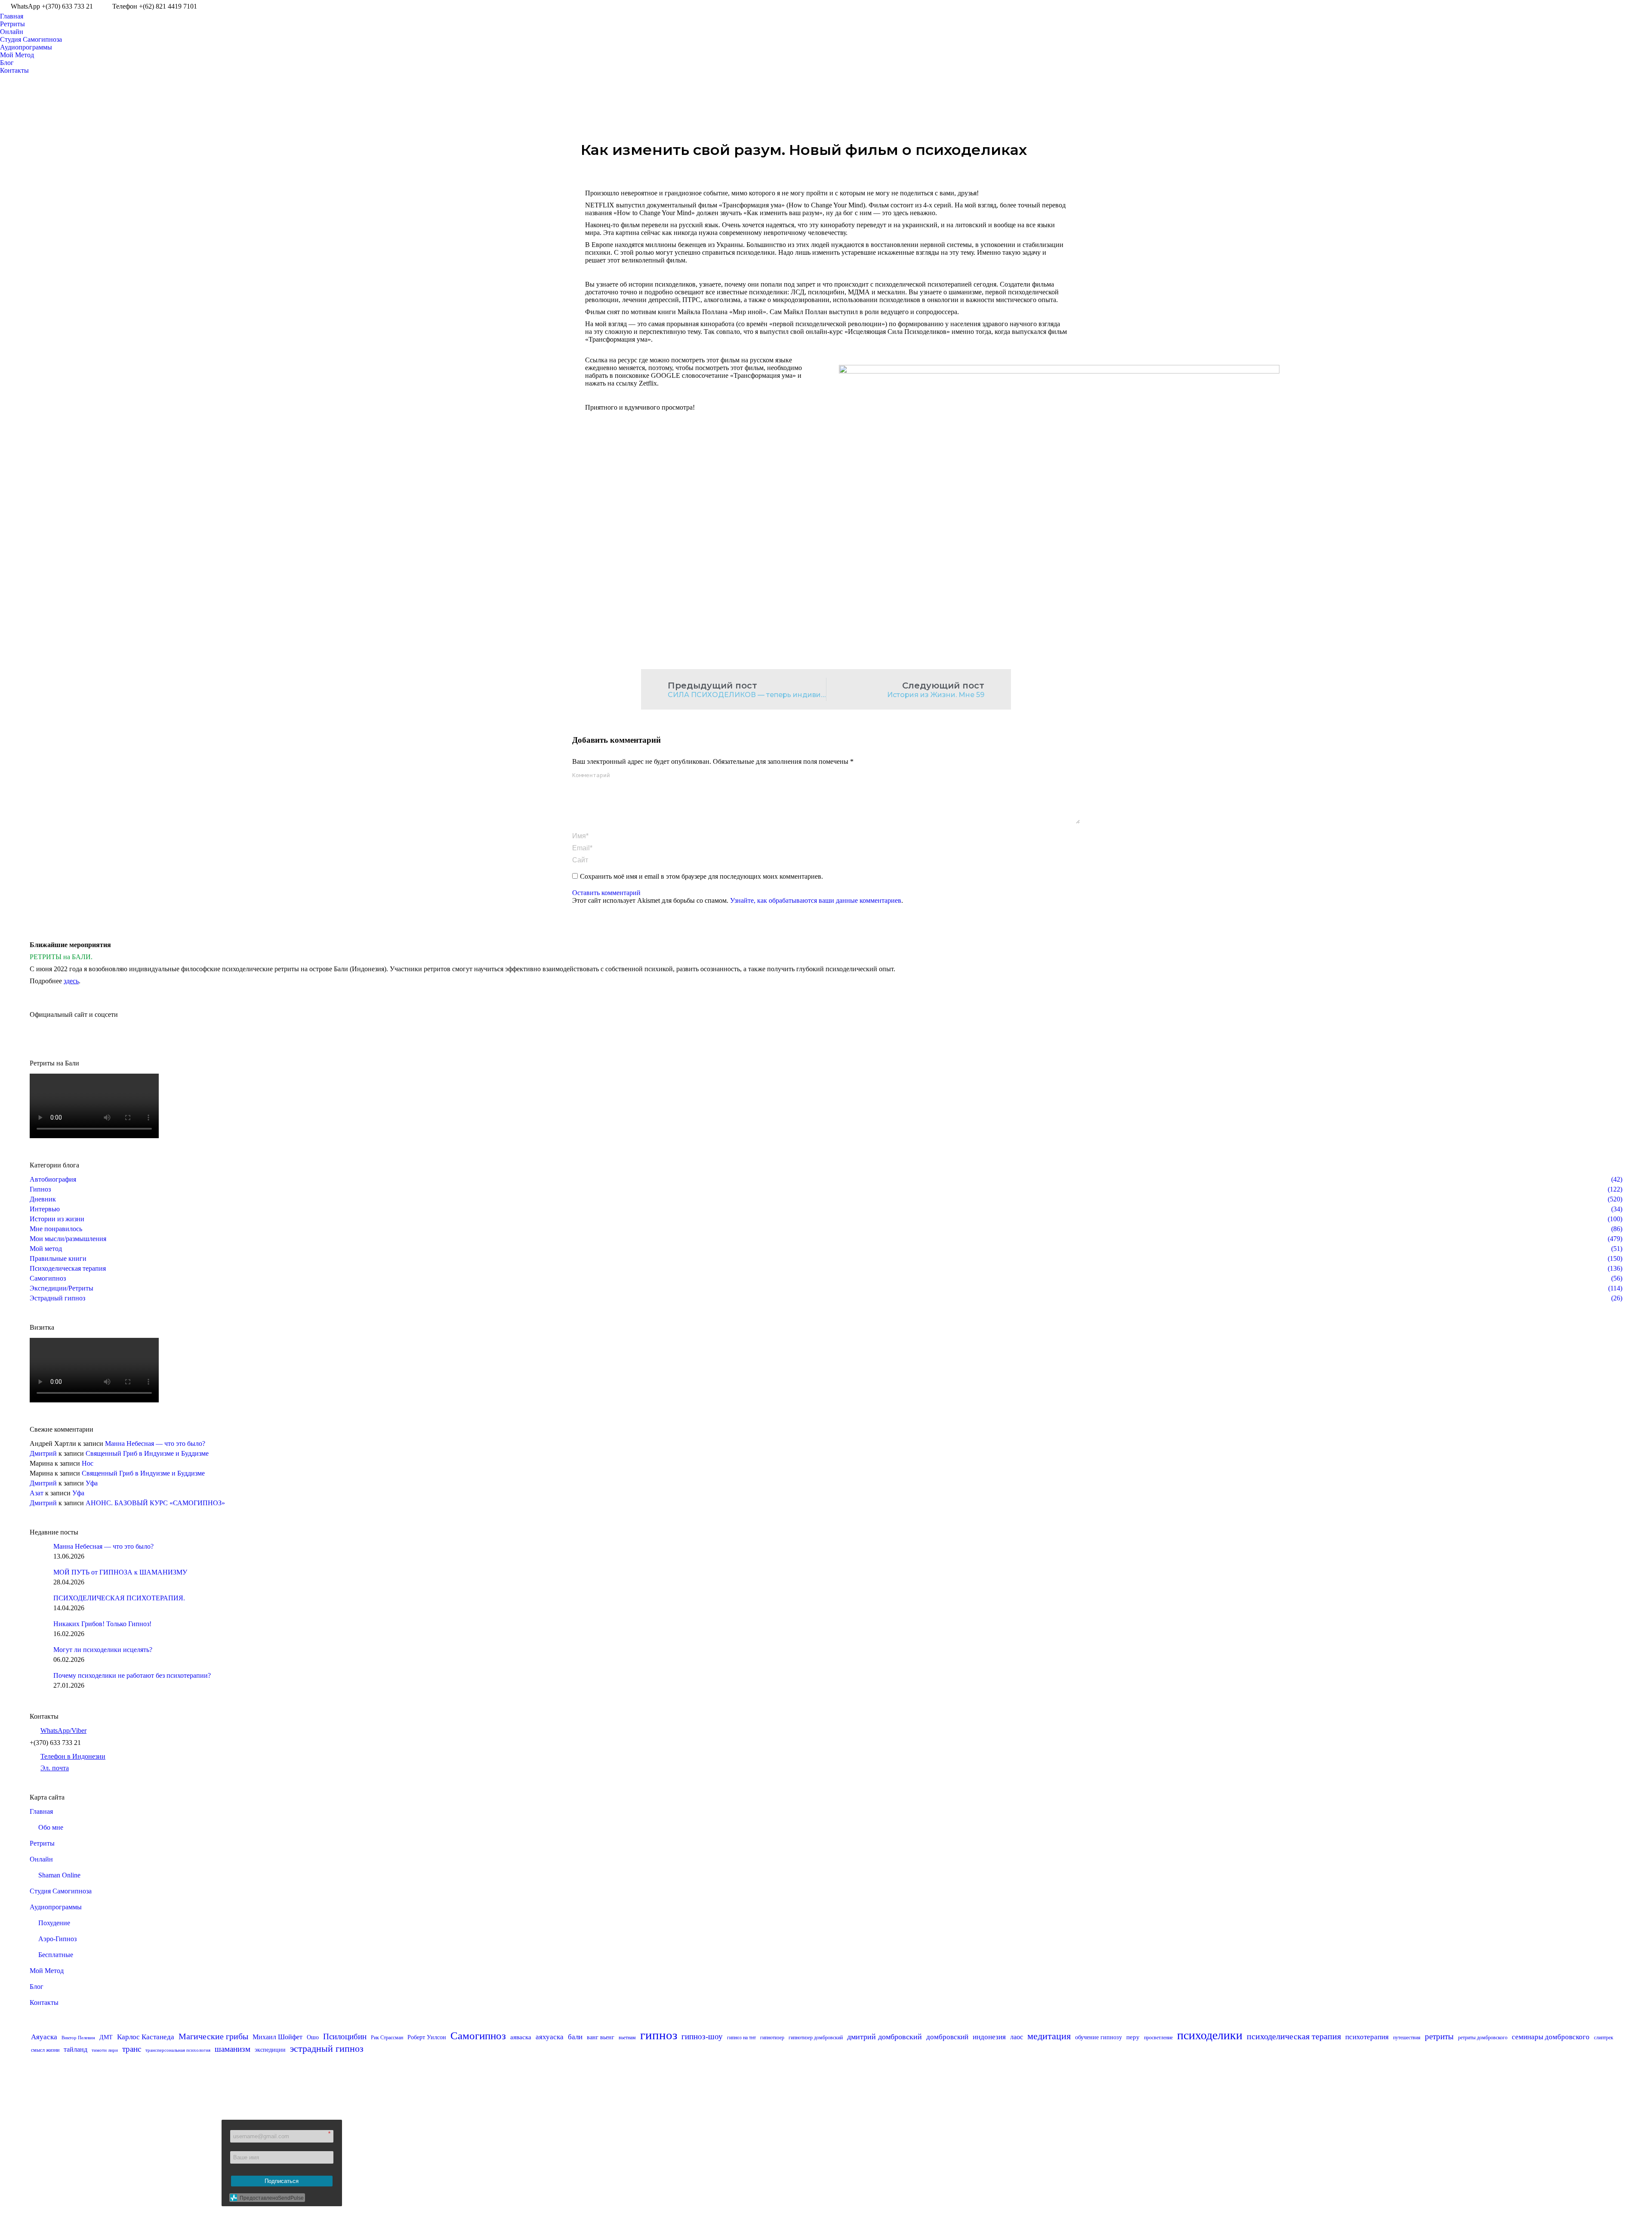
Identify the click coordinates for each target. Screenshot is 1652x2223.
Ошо (313, 2037)
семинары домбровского (1551, 2037)
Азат (37, 1493)
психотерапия (1367, 2037)
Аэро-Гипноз (57, 1939)
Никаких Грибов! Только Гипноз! (102, 1624)
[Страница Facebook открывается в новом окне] (1594, 6)
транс (132, 2049)
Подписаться (282, 2181)
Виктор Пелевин (78, 2038)
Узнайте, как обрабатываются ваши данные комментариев (816, 900)
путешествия (1407, 2038)
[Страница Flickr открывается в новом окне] (595, 2154)
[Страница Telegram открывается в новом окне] (660, 2154)
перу (1133, 2037)
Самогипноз (478, 2036)
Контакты (44, 2002)
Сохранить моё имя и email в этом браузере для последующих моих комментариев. (701, 876)
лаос (1017, 2037)
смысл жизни (45, 2050)
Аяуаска (44, 2037)
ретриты (1439, 2036)
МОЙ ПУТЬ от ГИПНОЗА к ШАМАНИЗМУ (120, 1572)
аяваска (521, 2037)
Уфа (92, 1483)
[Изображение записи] (38, 1551)
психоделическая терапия (1294, 2036)
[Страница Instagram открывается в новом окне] (1620, 6)
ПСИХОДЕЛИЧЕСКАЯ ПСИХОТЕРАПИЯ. (119, 1598)
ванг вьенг (601, 2037)
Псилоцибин (345, 2036)
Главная (41, 1811)
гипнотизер (772, 2038)
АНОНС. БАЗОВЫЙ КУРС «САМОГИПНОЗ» (155, 1503)
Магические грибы (213, 2036)
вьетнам (627, 2038)
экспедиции (270, 2050)
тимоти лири (105, 2050)
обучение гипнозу (1099, 2037)
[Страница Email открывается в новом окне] (634, 2154)
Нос (88, 1463)
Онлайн (41, 1859)
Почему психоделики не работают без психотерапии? (132, 1675)
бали (575, 2037)
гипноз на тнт (741, 2038)
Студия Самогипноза (61, 1891)
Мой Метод (47, 1971)
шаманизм (233, 2049)
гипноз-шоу (702, 2036)
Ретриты (42, 1843)
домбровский (947, 2037)
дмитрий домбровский (885, 2037)
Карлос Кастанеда (146, 2037)
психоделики (1210, 2035)
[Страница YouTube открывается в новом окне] (1607, 6)
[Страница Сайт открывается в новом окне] (1646, 6)
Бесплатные (56, 1955)
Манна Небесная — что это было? (155, 1443)
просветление (1158, 2038)
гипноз (659, 2035)
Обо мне (51, 1827)
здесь (71, 981)
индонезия (989, 2037)
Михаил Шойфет (277, 2037)
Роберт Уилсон (427, 2037)
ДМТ (106, 2037)
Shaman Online (59, 1875)
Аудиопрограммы (56, 1907)
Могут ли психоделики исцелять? (103, 1650)
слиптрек (1604, 2038)
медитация (1049, 2036)
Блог (37, 1987)
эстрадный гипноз (327, 2049)
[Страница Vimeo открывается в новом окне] (1633, 6)
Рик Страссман (387, 2038)
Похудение (54, 1923)
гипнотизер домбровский (816, 2038)
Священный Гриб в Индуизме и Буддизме (147, 1453)
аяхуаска (550, 2037)
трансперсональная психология (178, 2050)
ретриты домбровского (1483, 2038)
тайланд (76, 2049)
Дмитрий (43, 1453)
